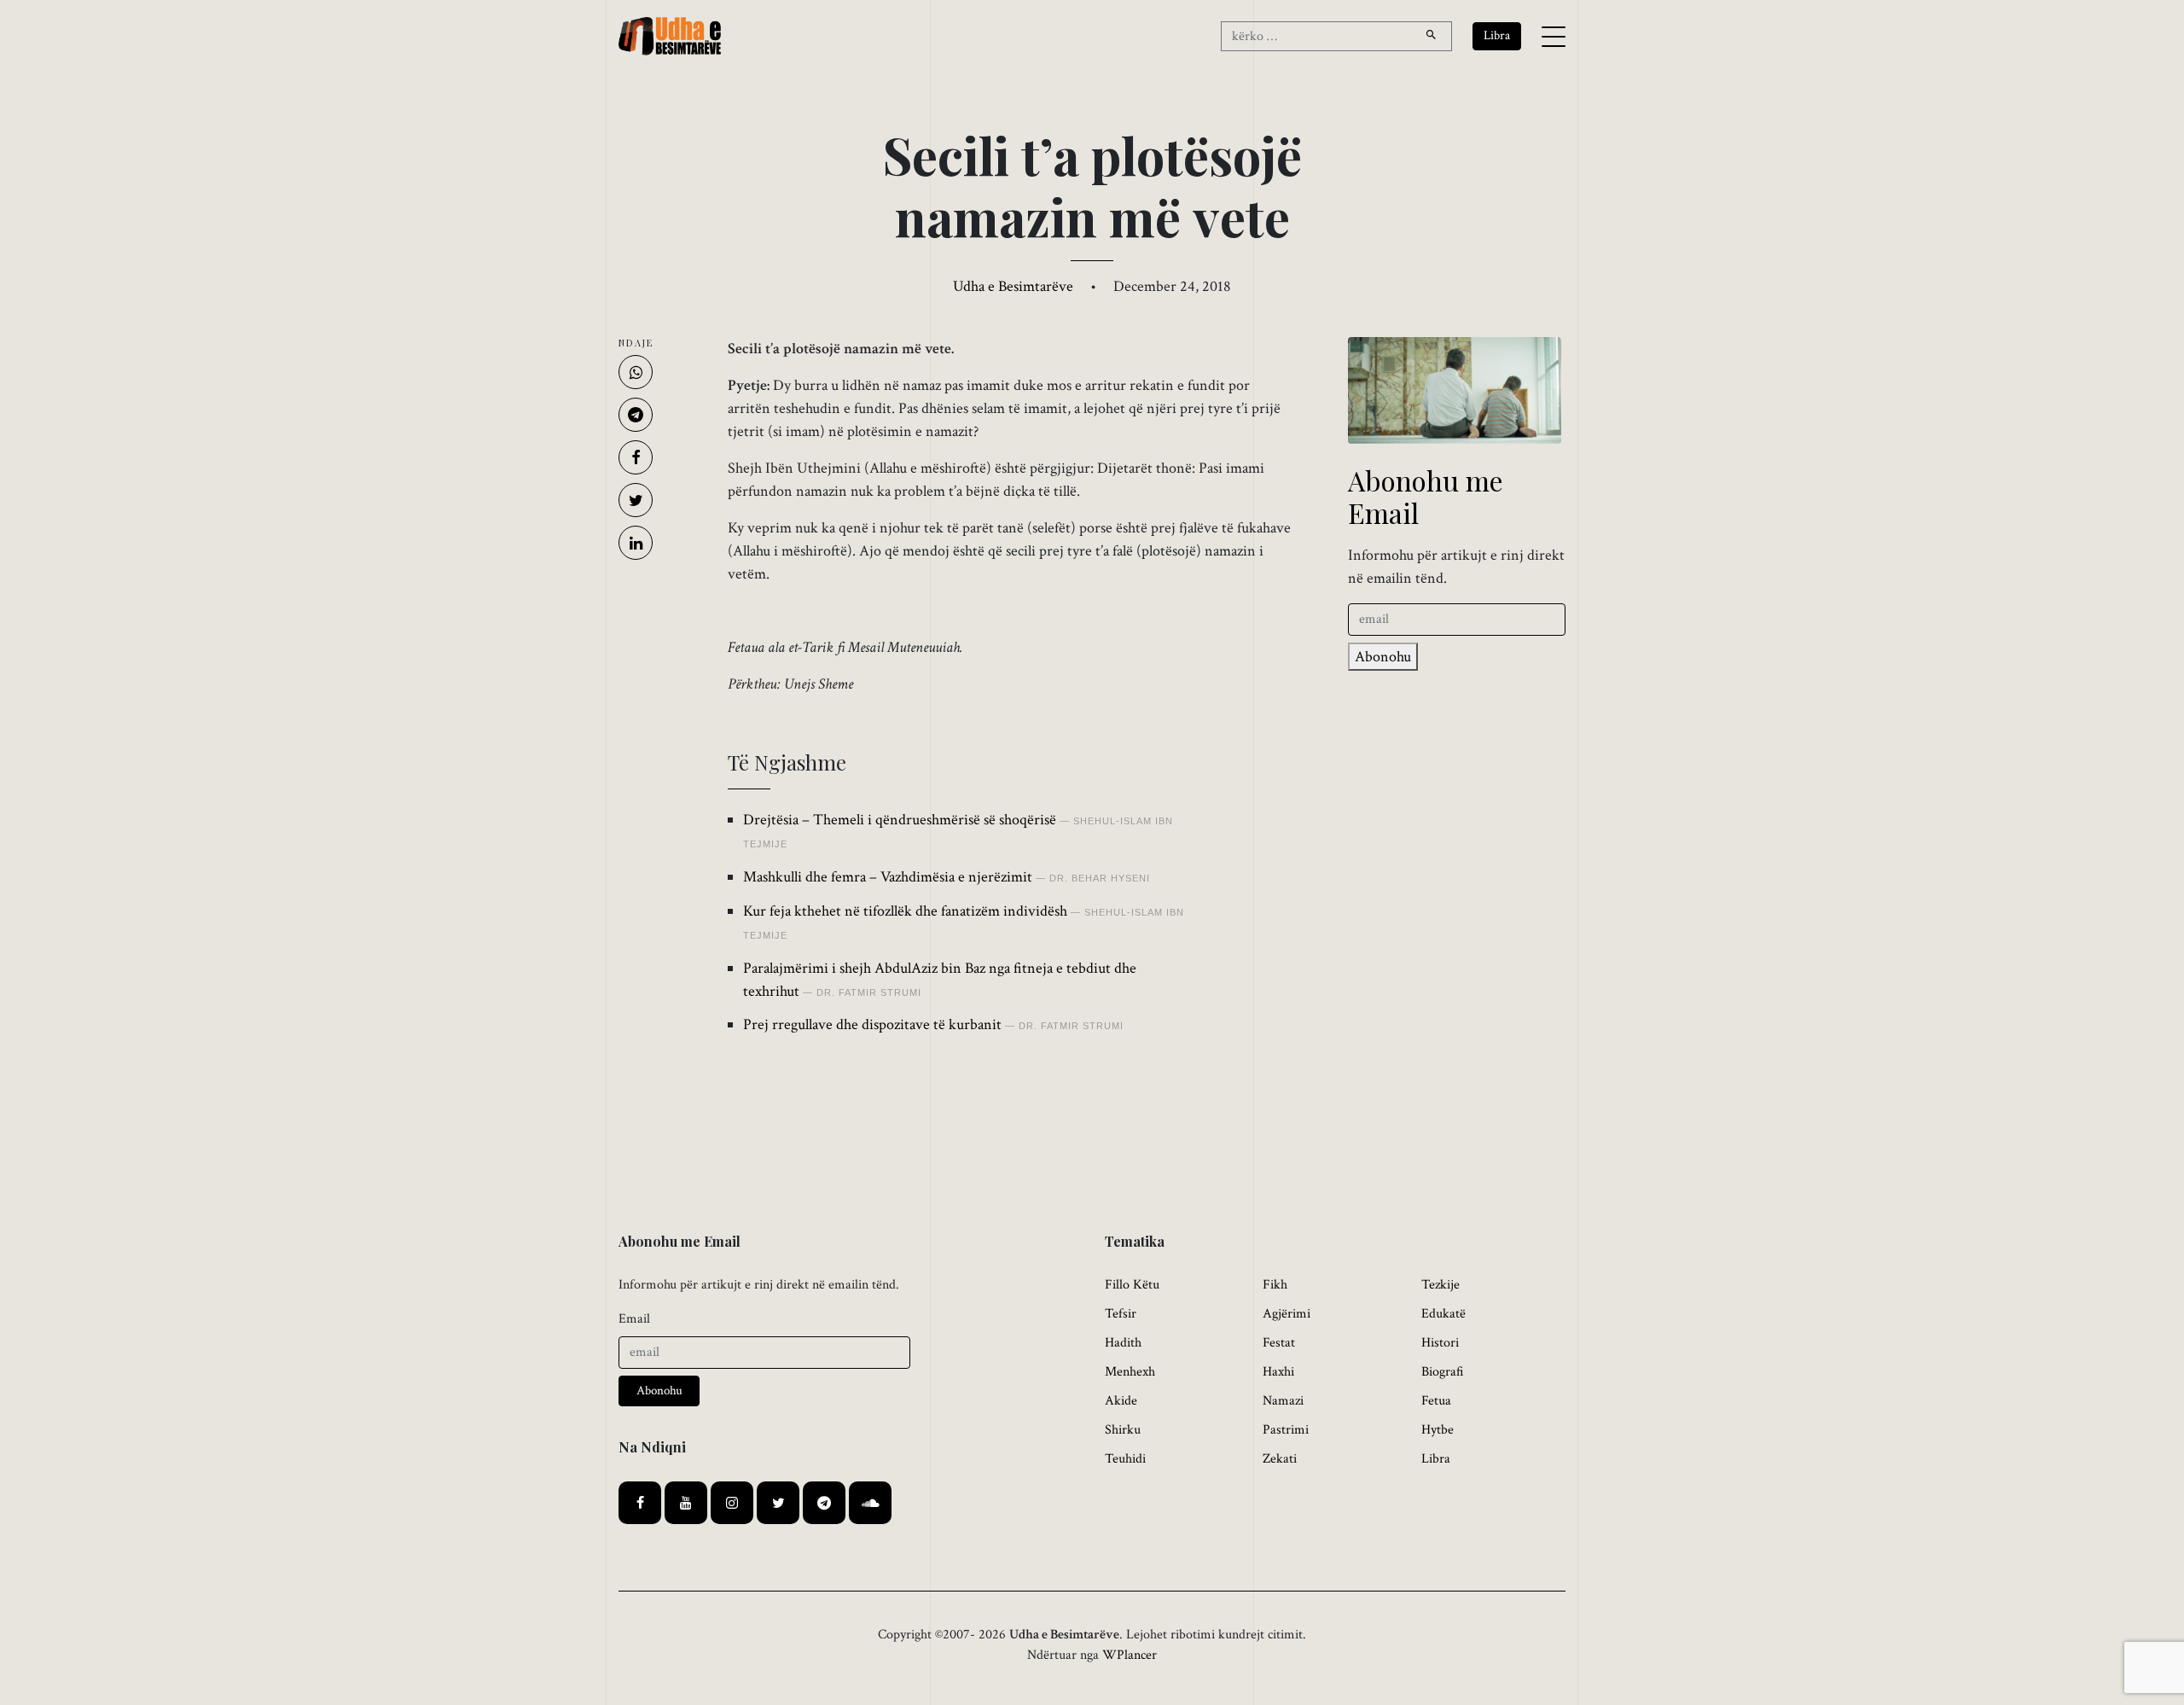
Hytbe (1438, 1430)
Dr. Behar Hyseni (1100, 878)
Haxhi (1278, 1372)
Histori (1440, 1343)
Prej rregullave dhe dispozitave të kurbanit (872, 1024)
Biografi (1443, 1372)
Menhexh (1130, 1372)
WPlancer (1130, 1655)
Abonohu (1383, 657)
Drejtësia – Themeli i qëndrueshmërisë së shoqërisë (900, 820)
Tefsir (1121, 1314)
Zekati (1280, 1459)
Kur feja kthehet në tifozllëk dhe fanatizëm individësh (905, 911)
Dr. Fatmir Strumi (869, 992)
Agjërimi (1287, 1314)
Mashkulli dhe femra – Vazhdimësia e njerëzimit (888, 877)
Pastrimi (1286, 1430)
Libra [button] (1497, 35)
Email (634, 1319)
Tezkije (1441, 1285)
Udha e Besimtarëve (1013, 286)
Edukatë (1443, 1314)
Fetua (1436, 1401)
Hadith (1123, 1343)
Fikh (1275, 1285)
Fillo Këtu (1132, 1285)
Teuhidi (1125, 1459)
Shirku (1123, 1430)
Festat (1279, 1343)
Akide (1121, 1401)
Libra (1436, 1459)
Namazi (1283, 1401)
